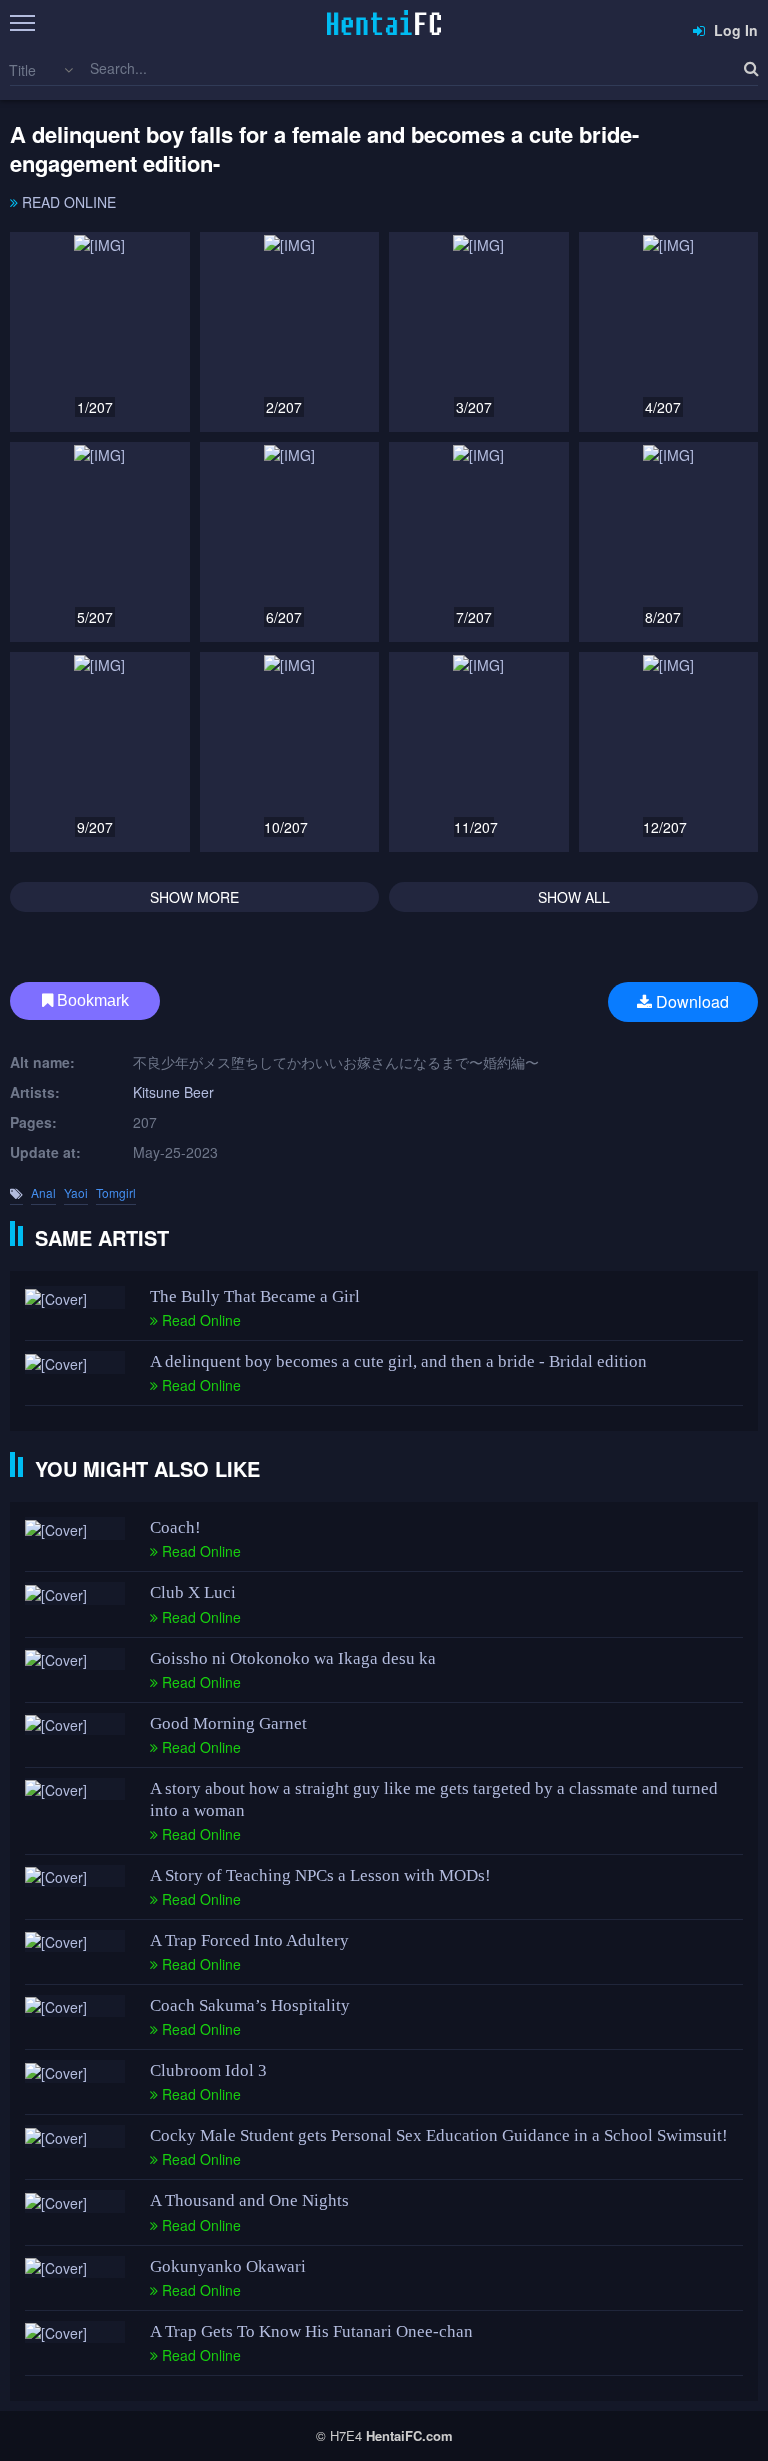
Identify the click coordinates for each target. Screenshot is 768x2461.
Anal (43, 1192)
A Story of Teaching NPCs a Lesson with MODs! (320, 1875)
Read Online (67, 202)
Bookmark (91, 1000)
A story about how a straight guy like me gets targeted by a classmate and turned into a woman (434, 1799)
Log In (734, 30)
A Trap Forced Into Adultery (249, 1940)
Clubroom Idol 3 (208, 2070)
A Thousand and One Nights (249, 2200)
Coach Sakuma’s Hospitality (250, 2005)
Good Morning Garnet (228, 1723)
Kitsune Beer (173, 1092)
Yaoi (76, 1192)
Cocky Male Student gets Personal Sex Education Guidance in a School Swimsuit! (439, 2135)
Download (690, 1001)
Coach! (175, 1527)
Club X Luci (193, 1592)
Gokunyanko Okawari (228, 2266)
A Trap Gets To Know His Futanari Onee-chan (311, 2331)
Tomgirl (116, 1192)
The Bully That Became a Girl (255, 1296)
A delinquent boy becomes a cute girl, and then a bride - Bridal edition (398, 1361)
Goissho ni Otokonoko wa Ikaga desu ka (293, 1658)
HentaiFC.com (409, 2435)
